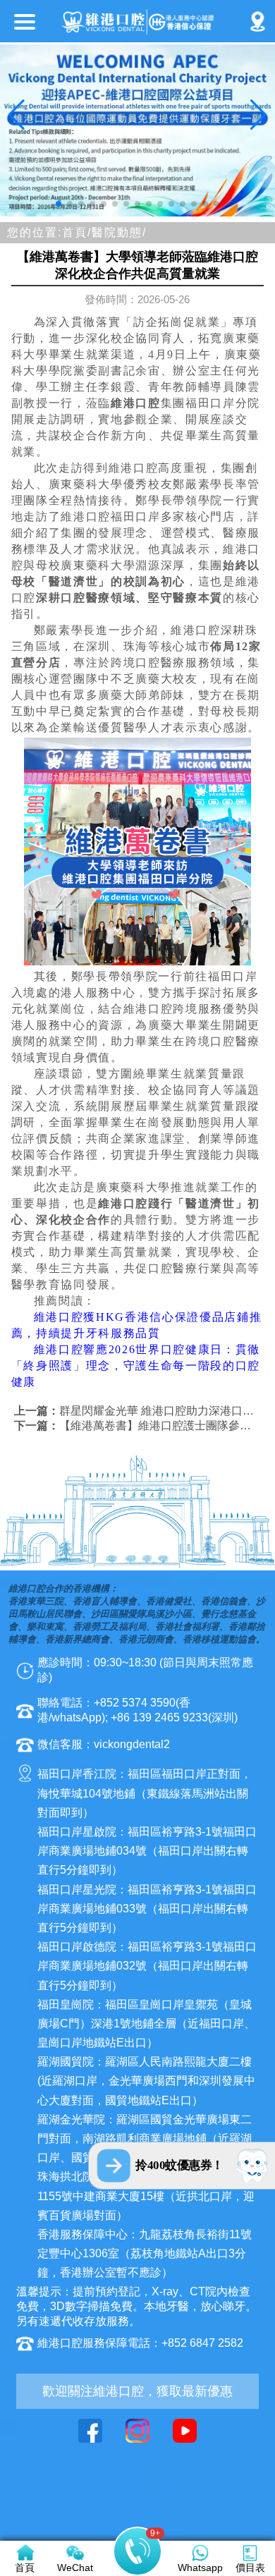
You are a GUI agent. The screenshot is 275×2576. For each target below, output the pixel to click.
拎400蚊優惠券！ (179, 2165)
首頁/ (77, 232)
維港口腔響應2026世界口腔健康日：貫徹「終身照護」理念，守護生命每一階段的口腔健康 (136, 1366)
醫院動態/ (119, 232)
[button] (59, 204)
